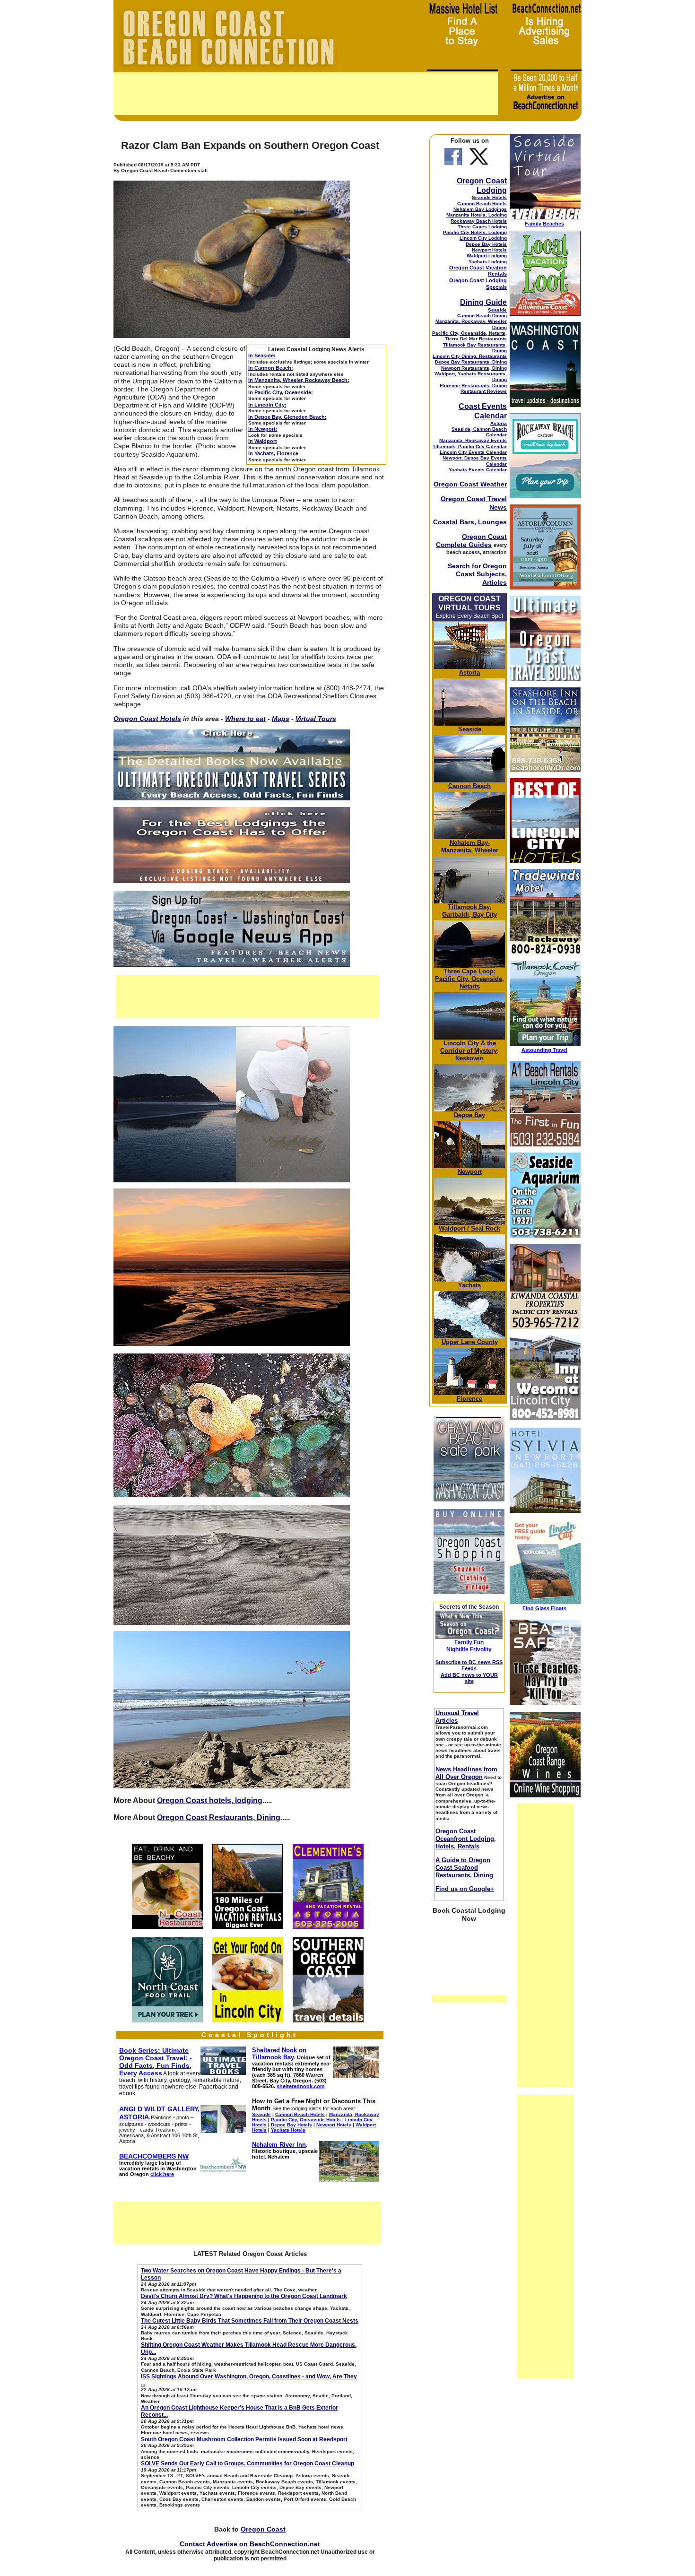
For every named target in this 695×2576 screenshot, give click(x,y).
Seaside (497, 310)
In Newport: (263, 429)
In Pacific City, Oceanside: (281, 392)
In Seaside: (262, 356)
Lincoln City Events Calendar (473, 452)
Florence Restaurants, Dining (473, 386)
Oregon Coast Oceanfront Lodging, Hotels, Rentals (466, 1839)
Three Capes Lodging (482, 227)
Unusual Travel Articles (457, 1717)
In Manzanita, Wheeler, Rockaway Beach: (299, 380)
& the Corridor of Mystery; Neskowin (469, 1051)
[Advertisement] (306, 94)
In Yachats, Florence (273, 453)
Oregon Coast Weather (470, 484)
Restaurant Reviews (484, 391)
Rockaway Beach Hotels (479, 221)
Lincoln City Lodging (483, 238)
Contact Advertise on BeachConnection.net (250, 2544)
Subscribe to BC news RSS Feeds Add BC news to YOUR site (469, 1672)
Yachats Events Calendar (478, 470)
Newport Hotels (489, 250)
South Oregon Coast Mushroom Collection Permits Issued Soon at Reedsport (244, 2439)
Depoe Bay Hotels (486, 244)
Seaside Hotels (489, 197)
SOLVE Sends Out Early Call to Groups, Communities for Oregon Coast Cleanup (248, 2463)
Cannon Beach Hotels (482, 204)
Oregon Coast (263, 2529)
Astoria (499, 423)
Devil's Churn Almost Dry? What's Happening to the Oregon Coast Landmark (244, 2296)
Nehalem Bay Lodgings (480, 209)
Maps (281, 719)
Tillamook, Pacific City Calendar (470, 447)
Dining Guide (483, 302)
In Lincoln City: (267, 405)
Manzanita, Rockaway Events (473, 440)
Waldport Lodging (487, 256)
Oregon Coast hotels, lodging (210, 1800)
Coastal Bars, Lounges (470, 522)
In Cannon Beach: (271, 368)
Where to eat (245, 719)
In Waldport (263, 441)
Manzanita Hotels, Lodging (477, 215)
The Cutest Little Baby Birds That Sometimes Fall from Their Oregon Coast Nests (250, 2321)
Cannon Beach (469, 786)
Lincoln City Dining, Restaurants (470, 356)
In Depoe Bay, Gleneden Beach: (287, 417)
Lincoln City (461, 1043)
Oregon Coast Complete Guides (471, 541)
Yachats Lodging (488, 262)
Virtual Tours (316, 719)
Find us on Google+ (465, 1889)
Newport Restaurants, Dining (474, 368)
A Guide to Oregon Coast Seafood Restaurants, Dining (464, 1868)
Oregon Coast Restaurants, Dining (219, 1817)
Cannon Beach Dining (482, 316)
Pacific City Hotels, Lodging (475, 232)
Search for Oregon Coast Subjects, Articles (477, 574)
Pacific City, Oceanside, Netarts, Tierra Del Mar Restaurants (469, 336)
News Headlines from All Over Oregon (466, 1773)
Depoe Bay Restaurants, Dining (471, 362)
